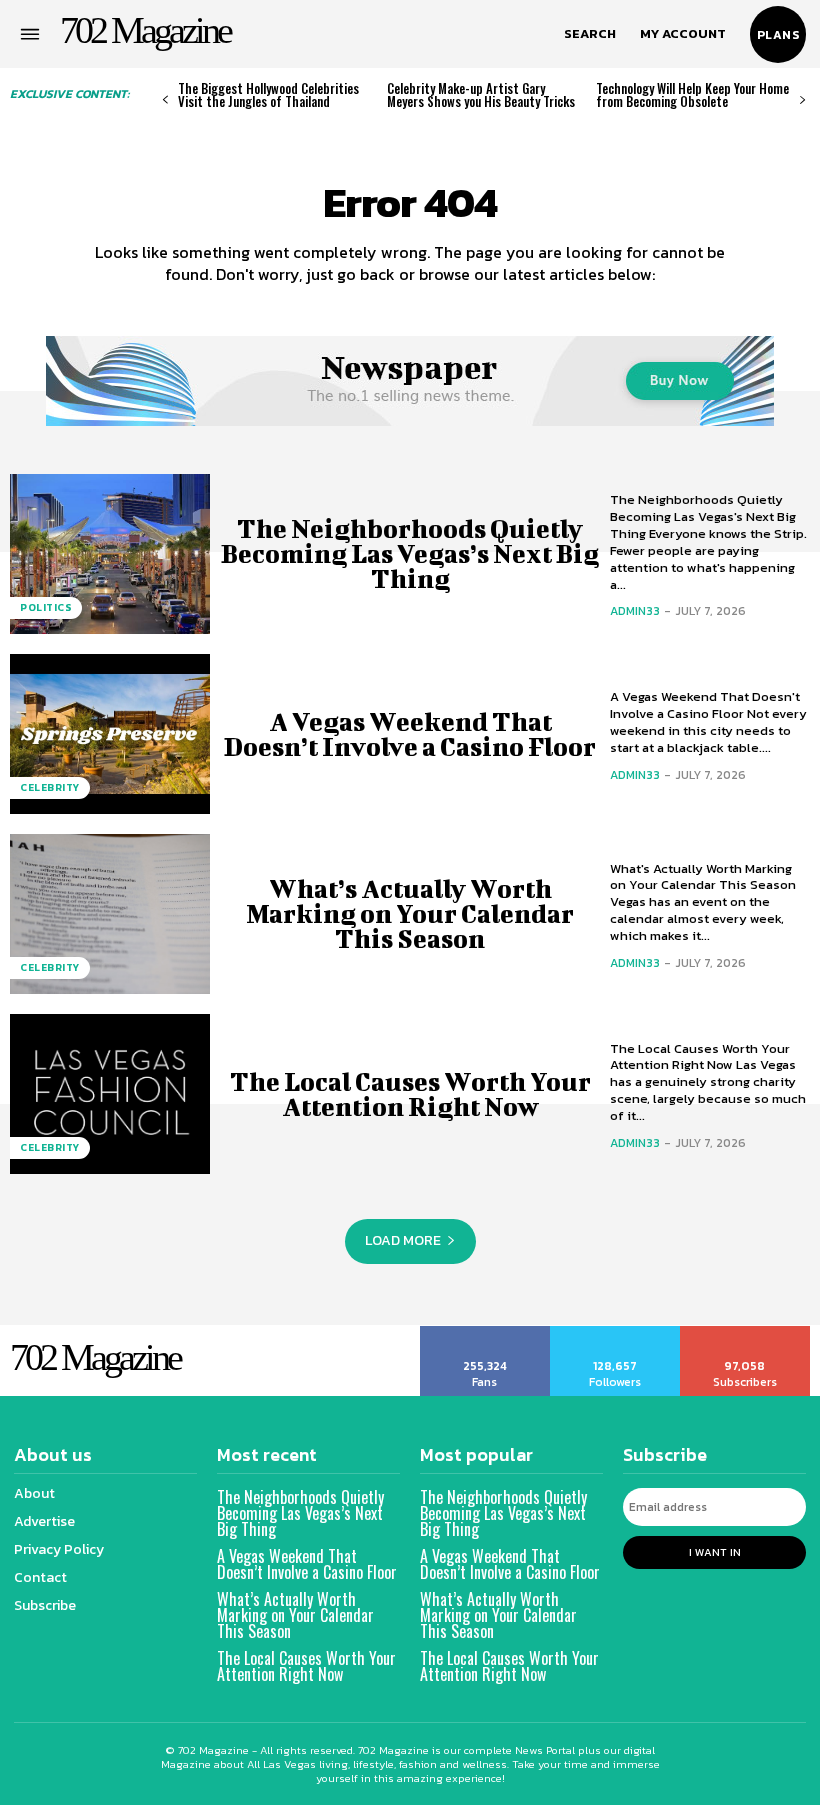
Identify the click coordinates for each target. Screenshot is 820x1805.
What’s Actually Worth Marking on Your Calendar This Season (410, 913)
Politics (46, 607)
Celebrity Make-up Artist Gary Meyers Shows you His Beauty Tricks (481, 94)
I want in (715, 1552)
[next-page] (802, 100)
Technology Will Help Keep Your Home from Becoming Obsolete (692, 94)
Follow (615, 1333)
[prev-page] (165, 100)
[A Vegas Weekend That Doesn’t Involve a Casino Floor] (110, 734)
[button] (590, 34)
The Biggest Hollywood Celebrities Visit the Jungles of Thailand (268, 94)
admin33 (635, 611)
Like (485, 1333)
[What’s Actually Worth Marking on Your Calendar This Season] (110, 914)
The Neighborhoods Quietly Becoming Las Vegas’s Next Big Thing (410, 553)
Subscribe (745, 1333)
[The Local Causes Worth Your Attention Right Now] (110, 1094)
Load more (403, 1240)
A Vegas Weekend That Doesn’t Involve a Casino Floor (410, 734)
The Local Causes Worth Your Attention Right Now (410, 1094)
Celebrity (50, 787)
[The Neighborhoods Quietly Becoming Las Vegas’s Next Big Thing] (110, 554)
